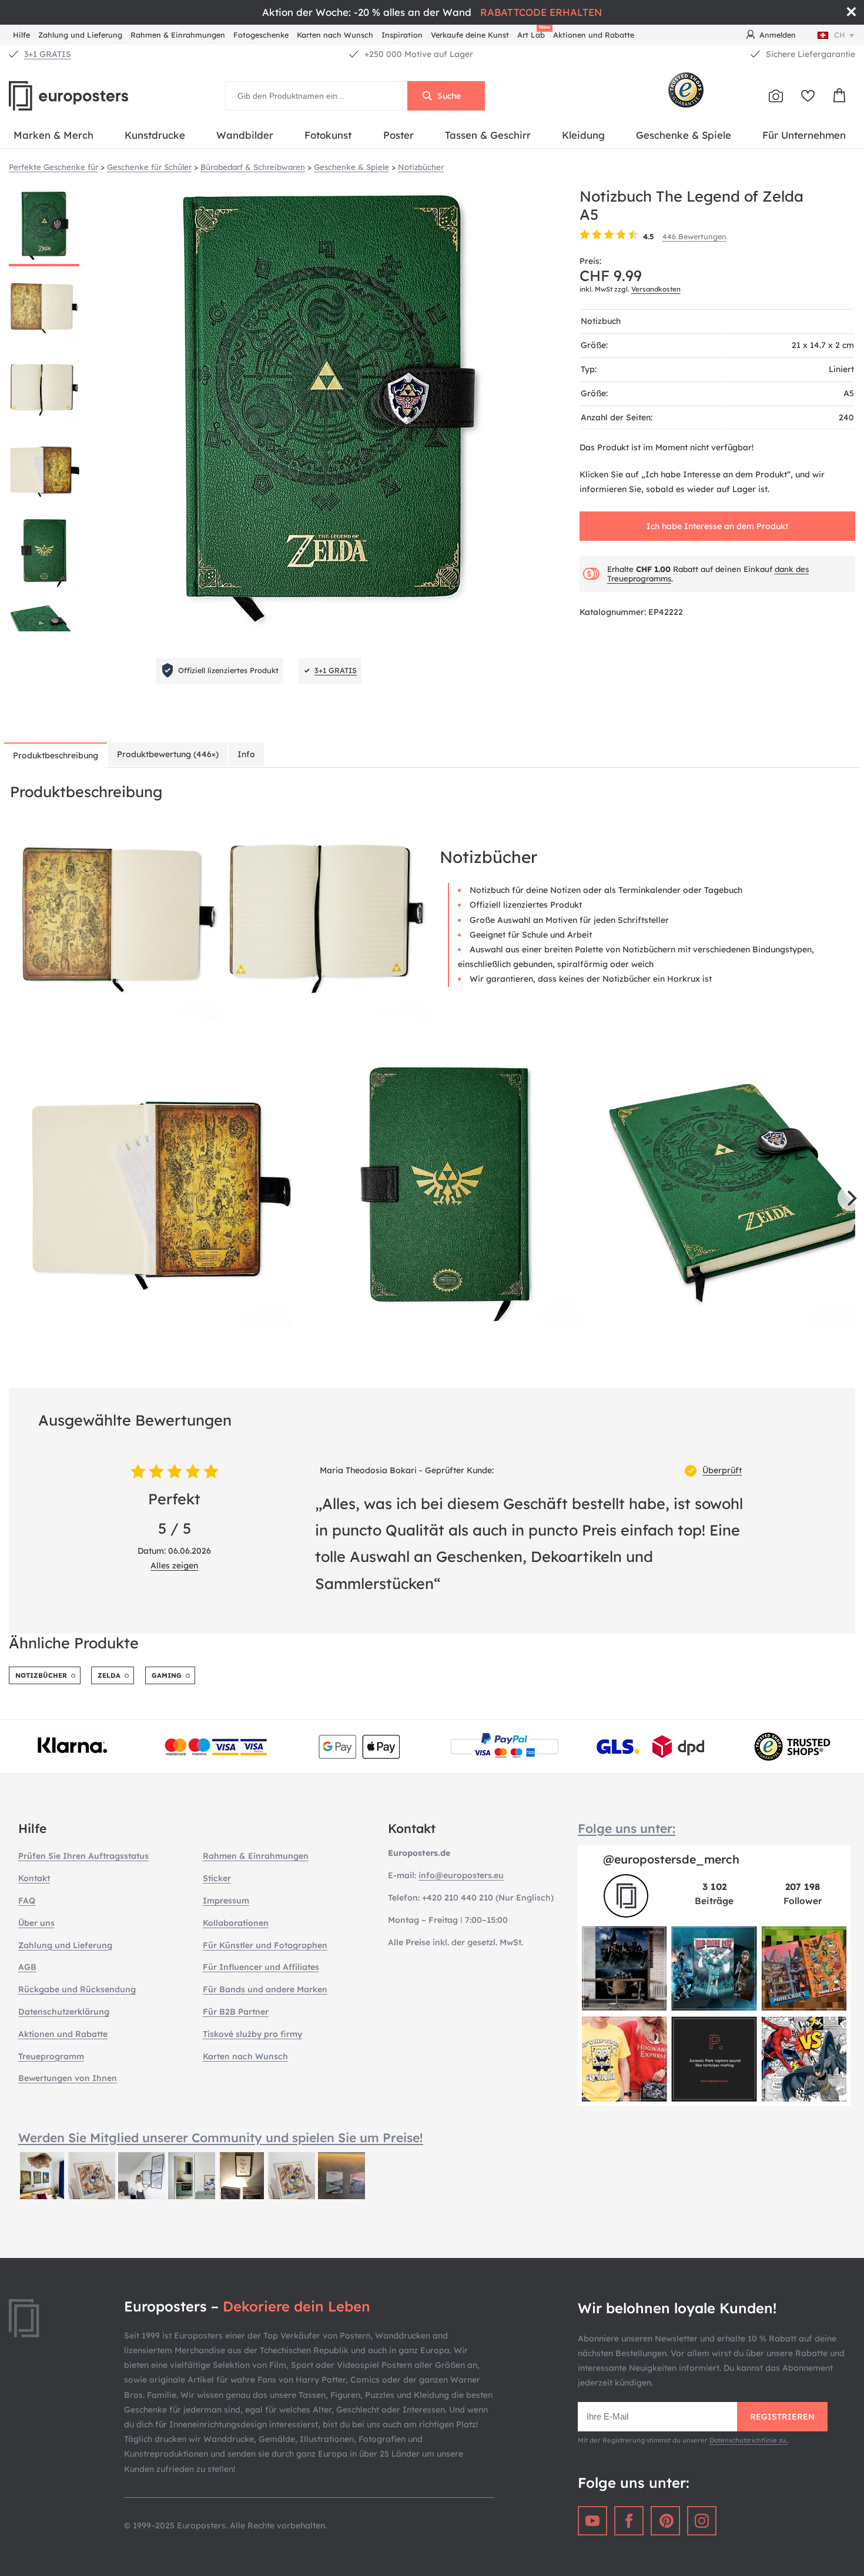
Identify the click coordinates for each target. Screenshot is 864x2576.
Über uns (36, 1923)
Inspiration (402, 35)
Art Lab (533, 33)
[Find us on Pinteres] (665, 2521)
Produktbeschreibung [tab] (56, 755)
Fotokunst (328, 135)
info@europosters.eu (461, 1875)
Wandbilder (245, 135)
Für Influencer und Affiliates (261, 1967)
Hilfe (21, 35)
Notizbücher (41, 1675)
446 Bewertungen (694, 236)
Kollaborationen (236, 1923)
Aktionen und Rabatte (594, 35)
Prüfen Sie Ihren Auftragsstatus (83, 1856)
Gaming (167, 1675)
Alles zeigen (174, 1565)
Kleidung (583, 135)
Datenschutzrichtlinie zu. (749, 2440)
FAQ (27, 1901)
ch (840, 35)
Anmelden (778, 35)
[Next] (850, 1198)
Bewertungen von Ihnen (68, 2078)
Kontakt (34, 1878)
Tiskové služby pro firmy (252, 2034)
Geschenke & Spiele (684, 135)
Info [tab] (246, 754)
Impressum (226, 1901)
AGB (27, 1967)
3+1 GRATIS (48, 54)
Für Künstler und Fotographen (265, 1945)
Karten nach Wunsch (335, 35)
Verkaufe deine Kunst (470, 35)
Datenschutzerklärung (64, 2012)
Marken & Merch (53, 135)
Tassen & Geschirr (488, 135)
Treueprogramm (51, 2056)
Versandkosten (656, 289)
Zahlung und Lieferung (80, 35)
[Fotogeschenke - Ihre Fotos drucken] (776, 96)
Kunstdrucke (155, 135)
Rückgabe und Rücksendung (77, 1989)
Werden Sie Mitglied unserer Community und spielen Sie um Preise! (221, 2137)
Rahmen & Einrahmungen (178, 35)
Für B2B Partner (236, 2012)
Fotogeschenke (261, 35)
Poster (398, 135)
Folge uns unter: (627, 1828)
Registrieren (782, 2417)
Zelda (109, 1675)
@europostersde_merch (671, 1859)
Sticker (217, 1878)
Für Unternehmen (804, 135)
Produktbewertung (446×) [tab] (168, 754)
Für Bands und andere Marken (265, 1989)
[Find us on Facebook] (629, 2521)
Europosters (88, 96)
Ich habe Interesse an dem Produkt (717, 526)
